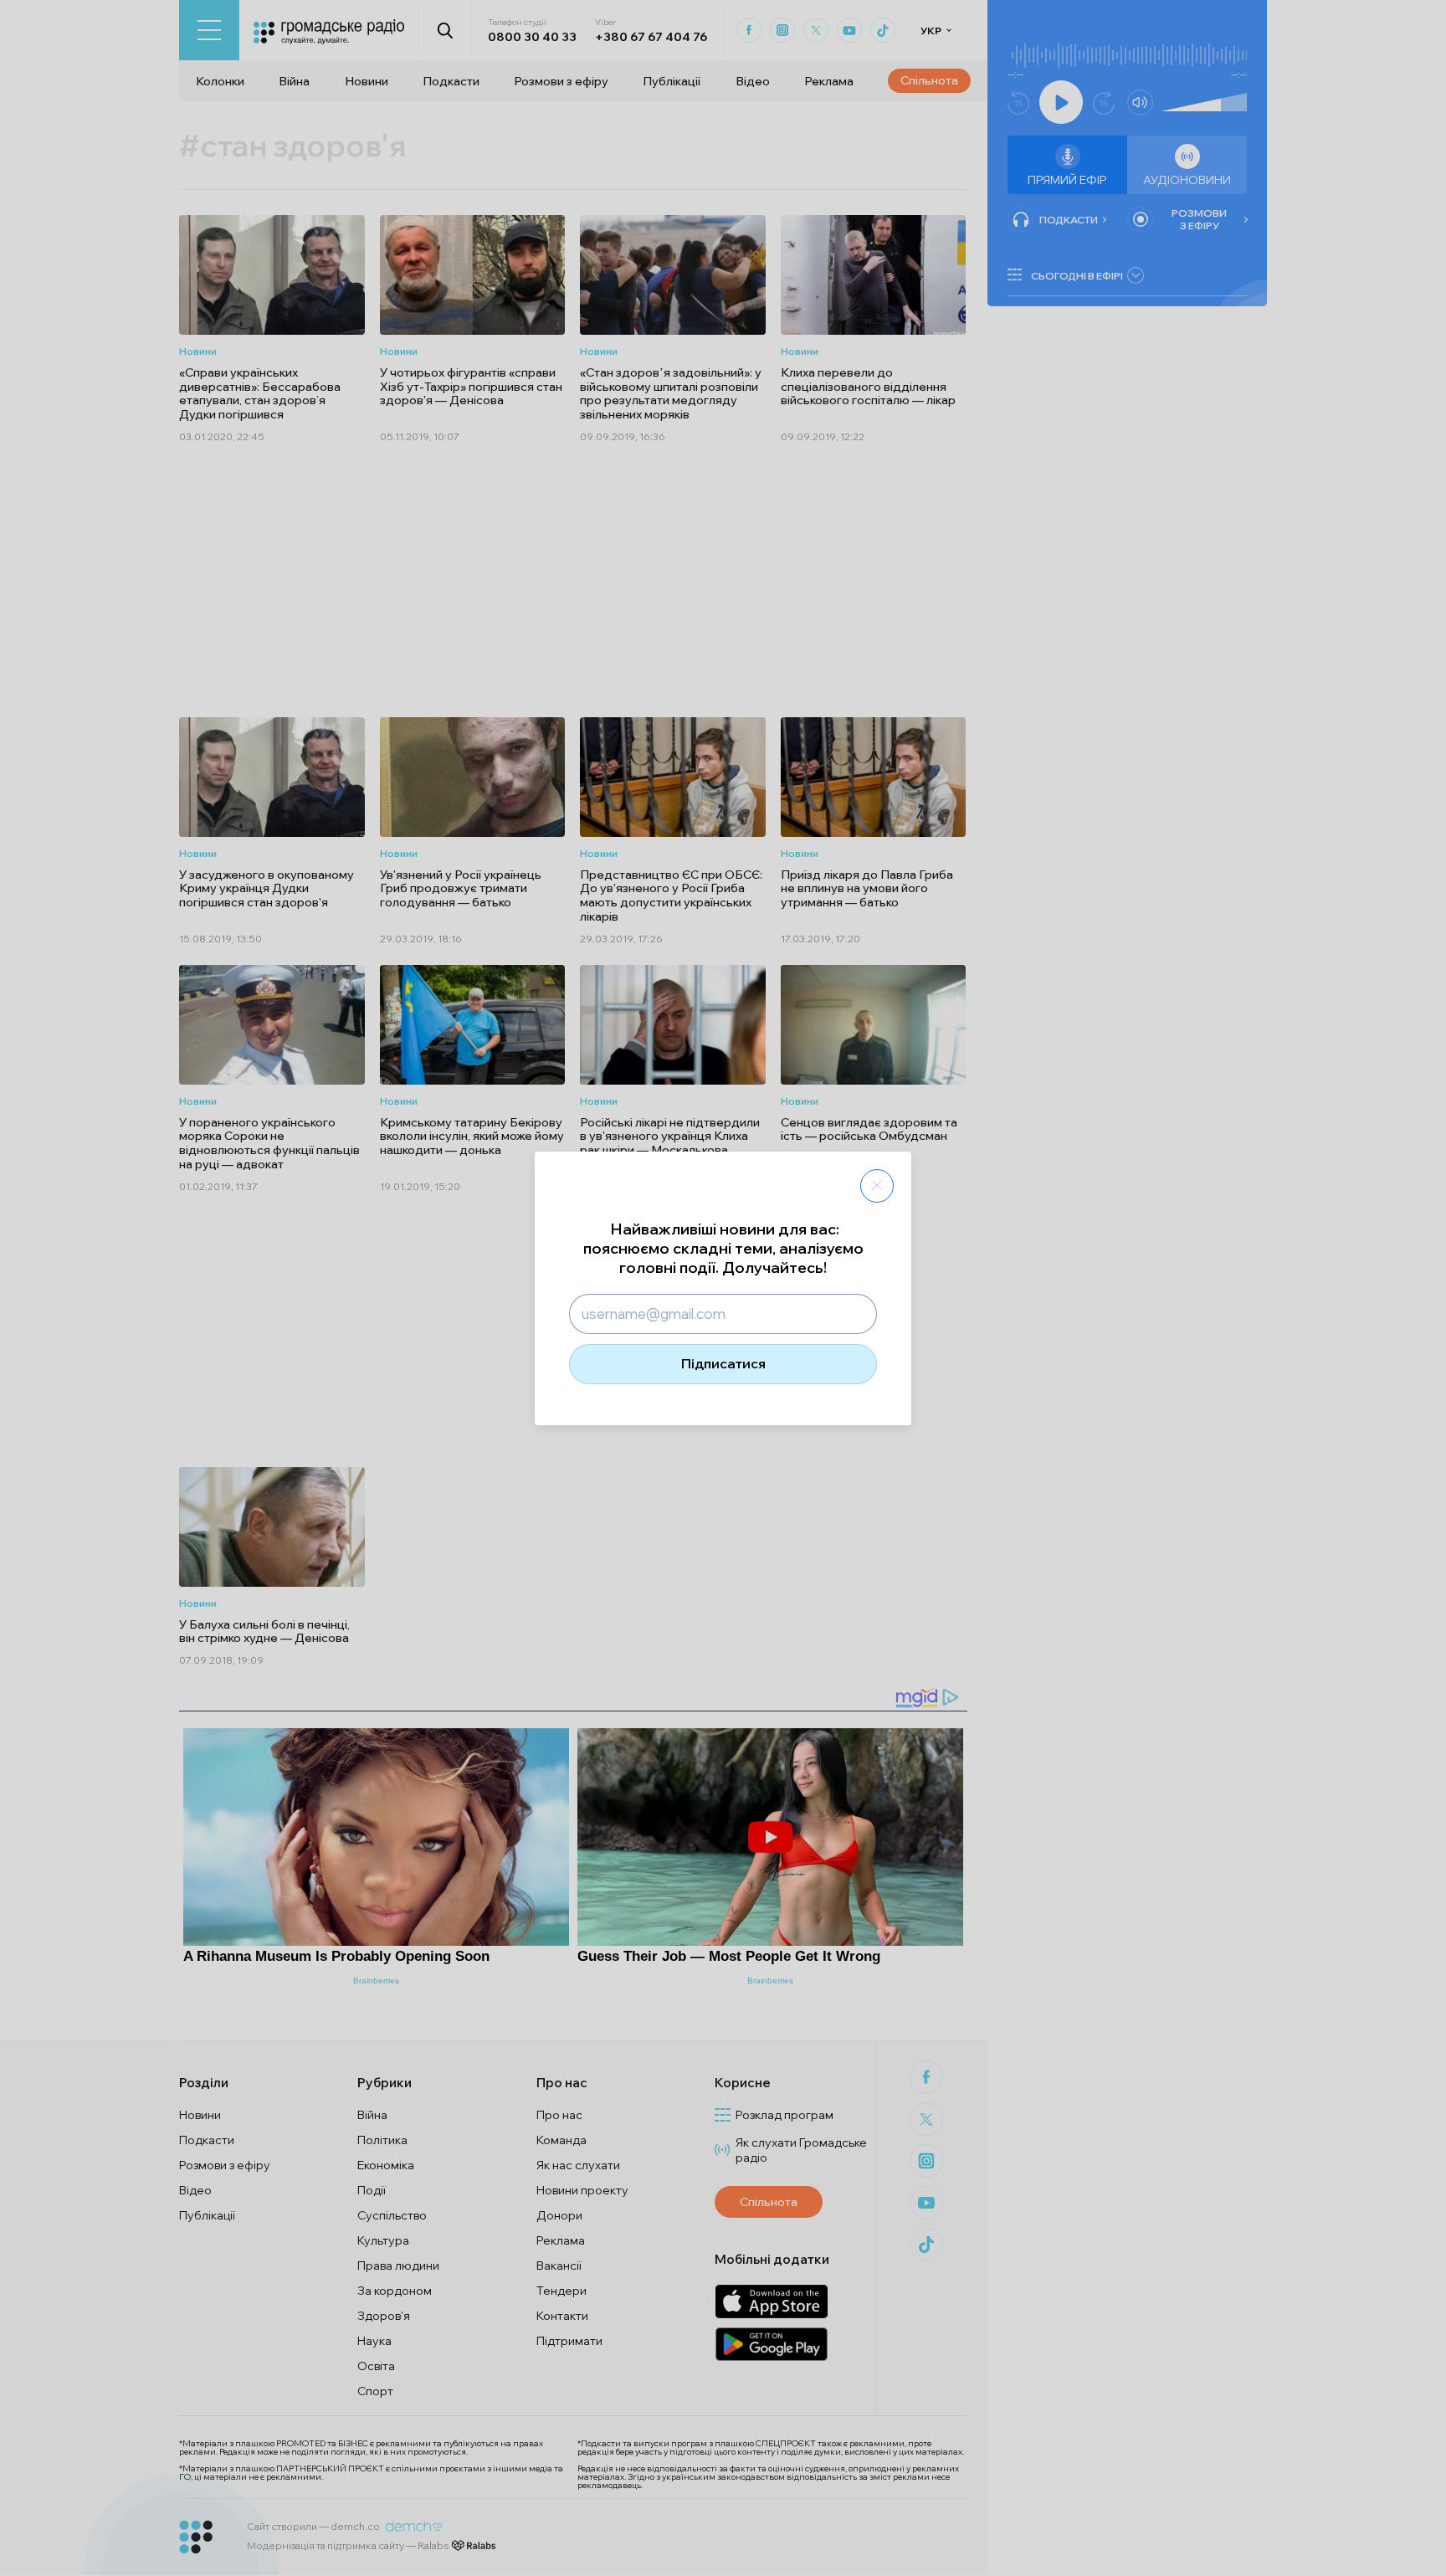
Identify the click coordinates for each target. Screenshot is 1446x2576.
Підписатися (723, 1363)
